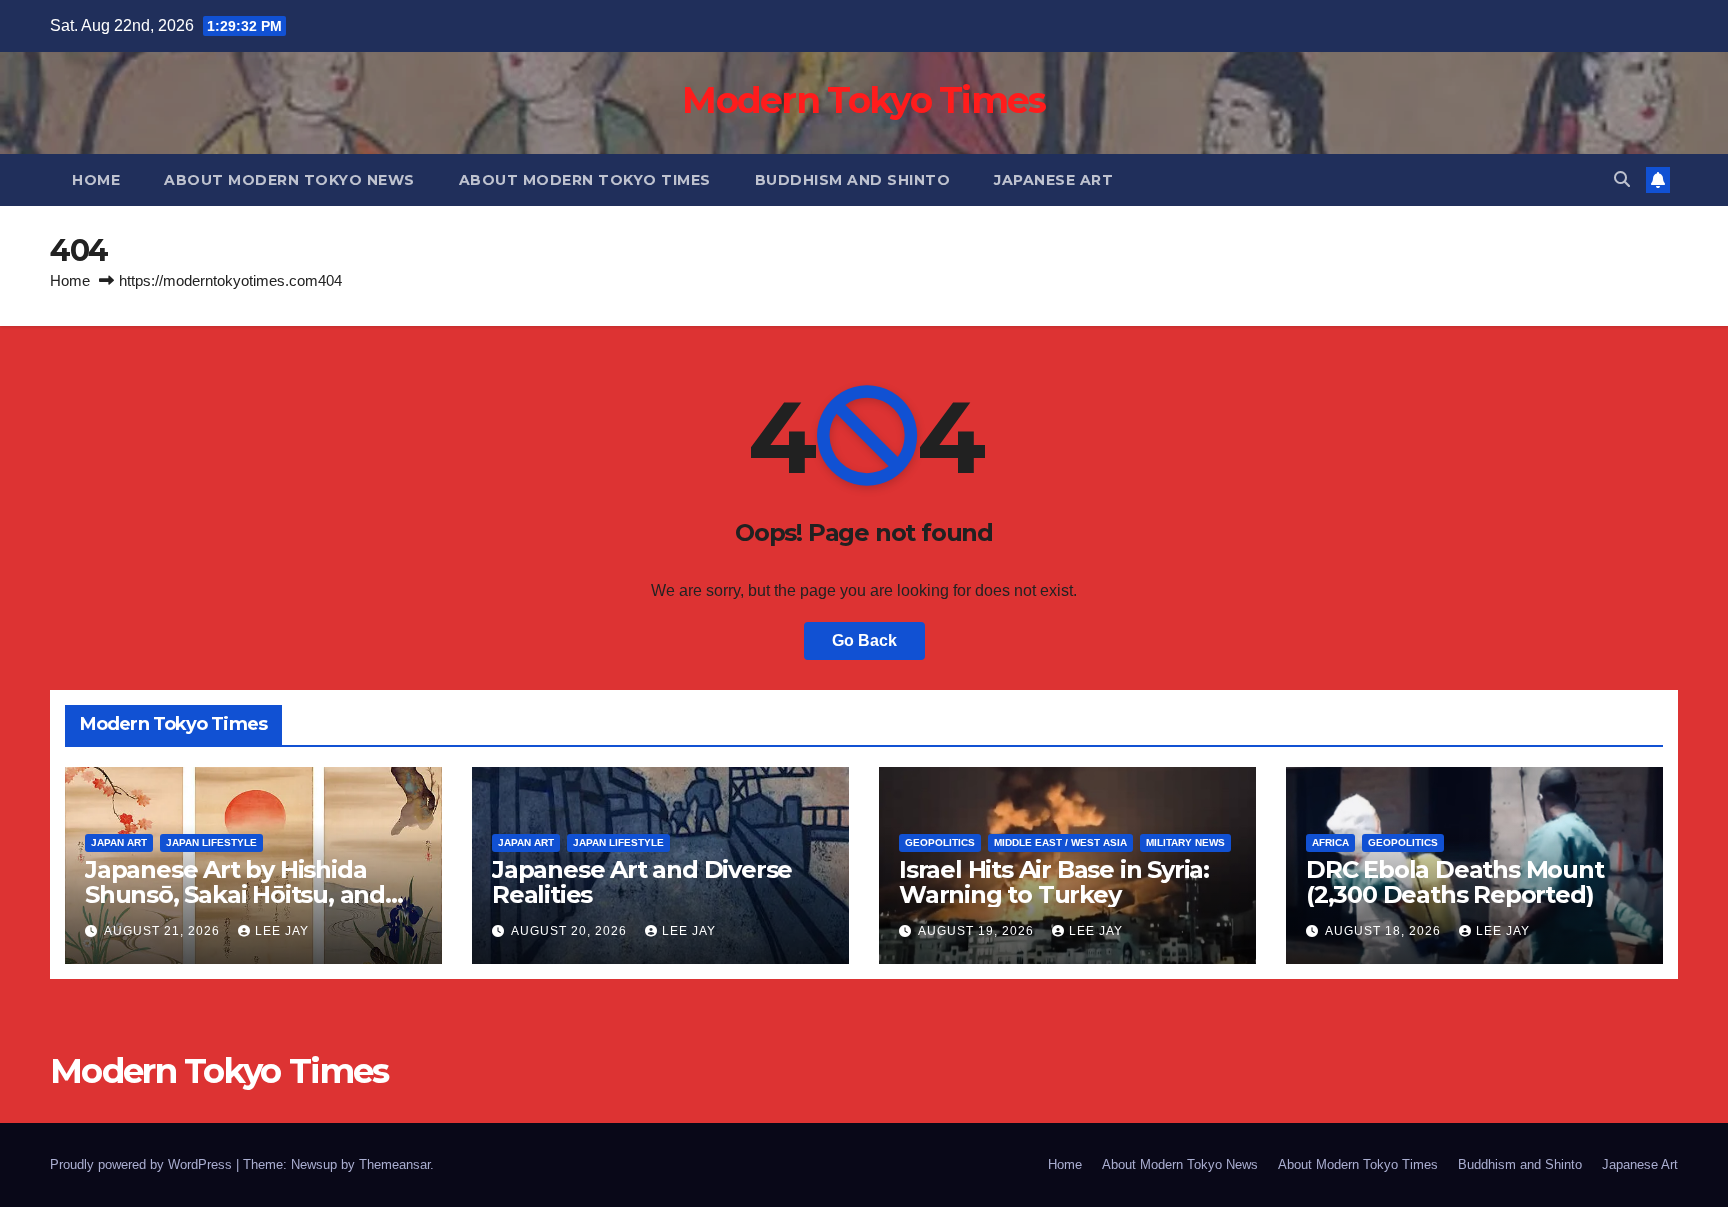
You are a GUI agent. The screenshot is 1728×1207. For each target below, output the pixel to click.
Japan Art (119, 842)
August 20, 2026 (571, 931)
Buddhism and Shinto (853, 180)
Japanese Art (1053, 180)
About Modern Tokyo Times (585, 180)
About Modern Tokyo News (289, 180)
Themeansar (394, 1164)
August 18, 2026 (1385, 931)
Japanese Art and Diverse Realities (642, 882)
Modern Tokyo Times (863, 100)
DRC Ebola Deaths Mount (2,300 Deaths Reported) (1455, 882)
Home (96, 180)
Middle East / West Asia (1060, 842)
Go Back (864, 640)
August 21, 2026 (164, 931)
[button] (1622, 179)
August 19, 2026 (978, 931)
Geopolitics (940, 842)
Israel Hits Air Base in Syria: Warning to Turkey (1054, 882)
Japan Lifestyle (211, 842)
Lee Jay (282, 931)
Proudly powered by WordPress (143, 1164)
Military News (1185, 842)
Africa (1330, 842)
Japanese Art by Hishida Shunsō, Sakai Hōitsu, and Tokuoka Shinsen (235, 894)
